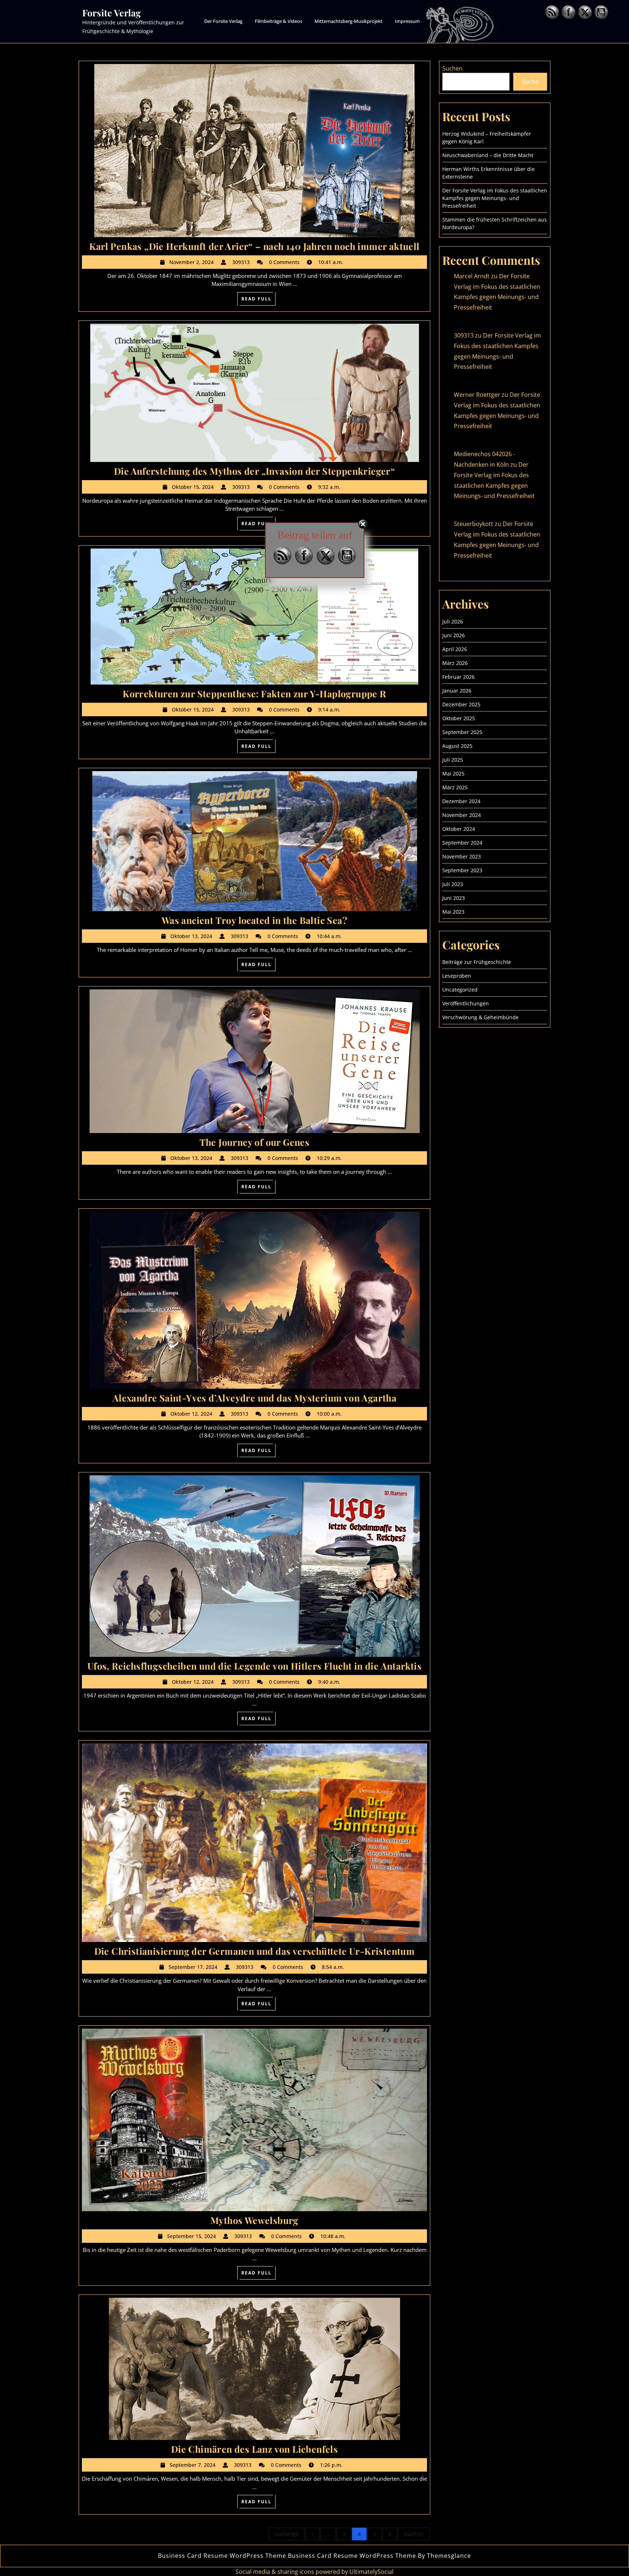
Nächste (414, 2534)
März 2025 (455, 787)
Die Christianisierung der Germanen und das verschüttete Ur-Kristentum (255, 1951)
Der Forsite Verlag (223, 21)
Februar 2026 (458, 677)
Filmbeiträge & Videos (278, 21)
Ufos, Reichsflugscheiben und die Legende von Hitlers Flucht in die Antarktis (254, 1666)
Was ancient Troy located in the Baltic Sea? (254, 920)
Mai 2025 (453, 773)
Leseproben (457, 976)
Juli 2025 (453, 760)
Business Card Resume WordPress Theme (222, 2556)
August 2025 (457, 746)
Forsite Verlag (112, 13)
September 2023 (462, 870)
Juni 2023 (454, 898)
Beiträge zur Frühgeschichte (477, 962)
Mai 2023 (453, 912)
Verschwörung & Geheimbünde (480, 1017)
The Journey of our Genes (255, 1142)
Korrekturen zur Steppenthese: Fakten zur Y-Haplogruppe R (254, 693)
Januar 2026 (457, 691)
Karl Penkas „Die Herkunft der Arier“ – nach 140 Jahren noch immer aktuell (254, 246)
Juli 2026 (453, 621)
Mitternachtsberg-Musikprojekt (349, 21)
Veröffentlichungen (466, 1003)
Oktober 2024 (459, 829)
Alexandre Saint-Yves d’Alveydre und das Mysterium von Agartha (254, 1398)
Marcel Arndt (472, 276)
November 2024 (462, 815)
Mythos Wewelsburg (254, 2220)
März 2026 (455, 663)
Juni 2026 (454, 635)
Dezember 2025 (461, 704)
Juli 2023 (453, 884)
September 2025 (462, 732)
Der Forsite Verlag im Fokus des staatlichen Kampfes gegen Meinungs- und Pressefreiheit (495, 198)
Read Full (258, 300)
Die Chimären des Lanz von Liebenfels (254, 2449)
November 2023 (462, 856)
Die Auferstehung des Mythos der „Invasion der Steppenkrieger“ (254, 471)
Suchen (452, 68)
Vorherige (287, 2534)
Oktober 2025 (459, 718)
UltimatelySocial (371, 2572)
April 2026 (455, 649)
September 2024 (462, 843)
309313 (464, 335)
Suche (530, 81)
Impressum (407, 21)
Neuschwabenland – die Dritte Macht (488, 155)
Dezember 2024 (461, 801)
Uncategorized (460, 990)
